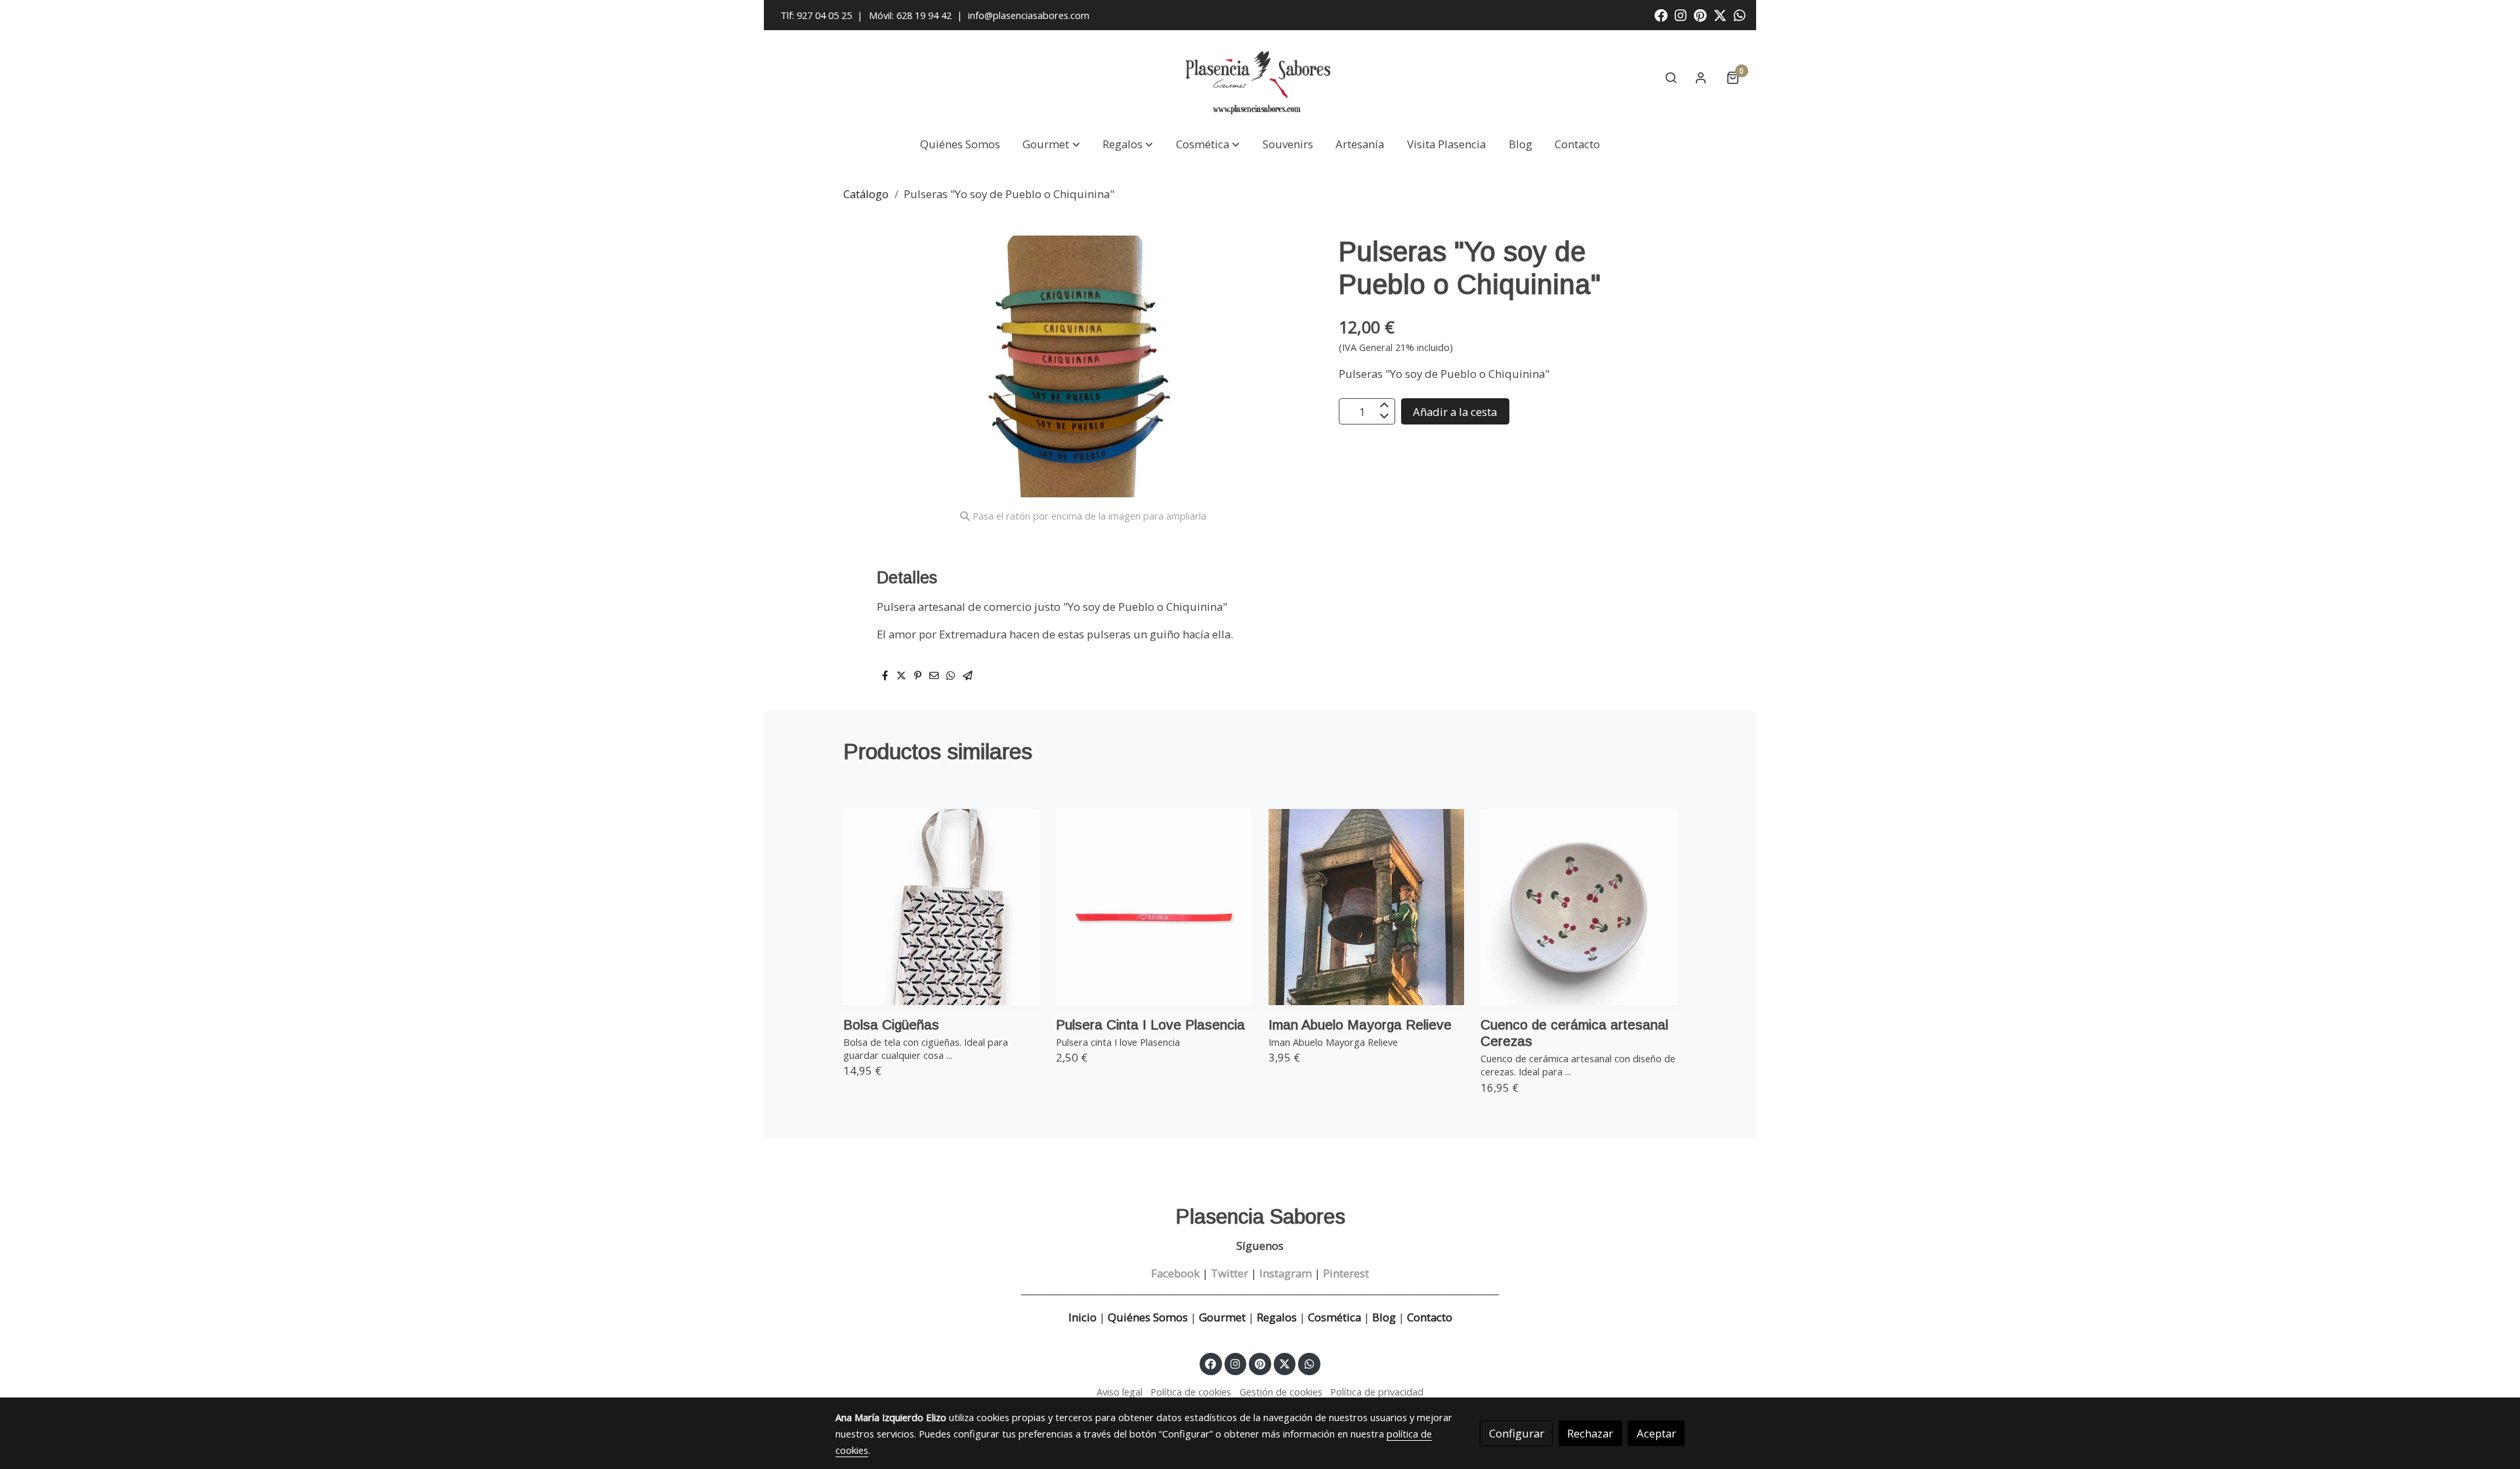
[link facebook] (1661, 14)
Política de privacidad (1377, 1392)
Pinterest (1346, 1273)
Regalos (1275, 1317)
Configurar (1517, 1433)
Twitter (1229, 1273)
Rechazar (1590, 1433)
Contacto (1430, 1317)
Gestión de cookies (1281, 1392)
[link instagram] (1681, 14)
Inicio (1082, 1317)
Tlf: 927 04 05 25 (816, 15)
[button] (1052, 145)
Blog (1384, 1317)
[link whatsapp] (1740, 14)
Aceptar (1656, 1433)
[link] (1260, 78)
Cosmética (1334, 1317)
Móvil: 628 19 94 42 (910, 15)
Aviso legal (1120, 1392)
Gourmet (1224, 1317)
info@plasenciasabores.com (1030, 15)
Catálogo (866, 194)
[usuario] (1701, 77)
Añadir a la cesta (1455, 412)
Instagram (1286, 1273)
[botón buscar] (1671, 77)
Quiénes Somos (1148, 1317)
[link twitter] (1720, 14)
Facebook (1175, 1273)
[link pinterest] (1700, 14)
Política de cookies (1191, 1392)
